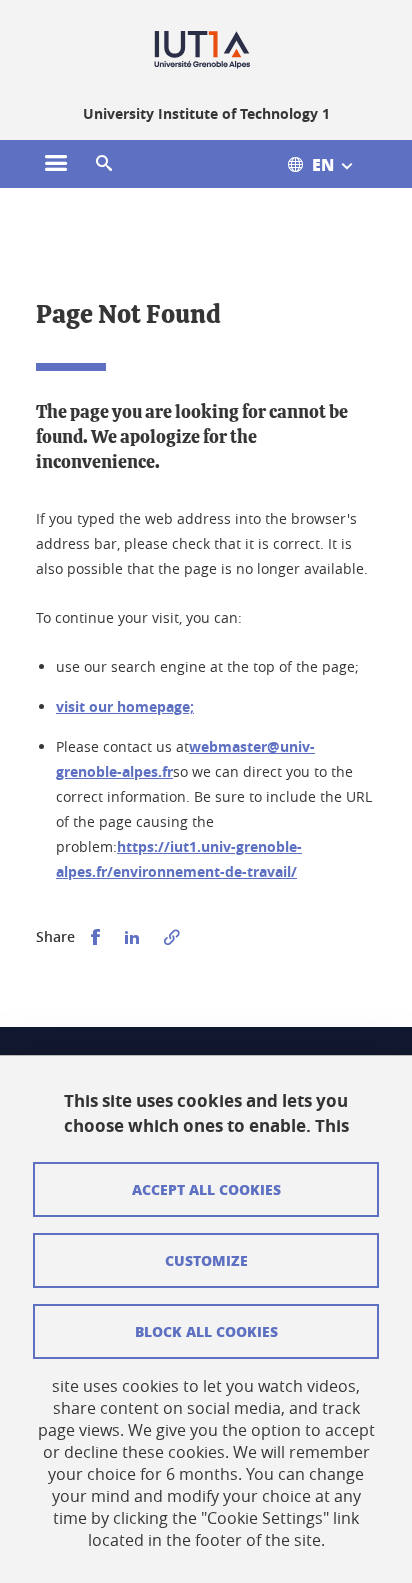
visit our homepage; (125, 706)
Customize (206, 1260)
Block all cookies (206, 1331)
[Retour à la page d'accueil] (206, 48)
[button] (104, 164)
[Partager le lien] (172, 937)
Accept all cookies (206, 1189)
